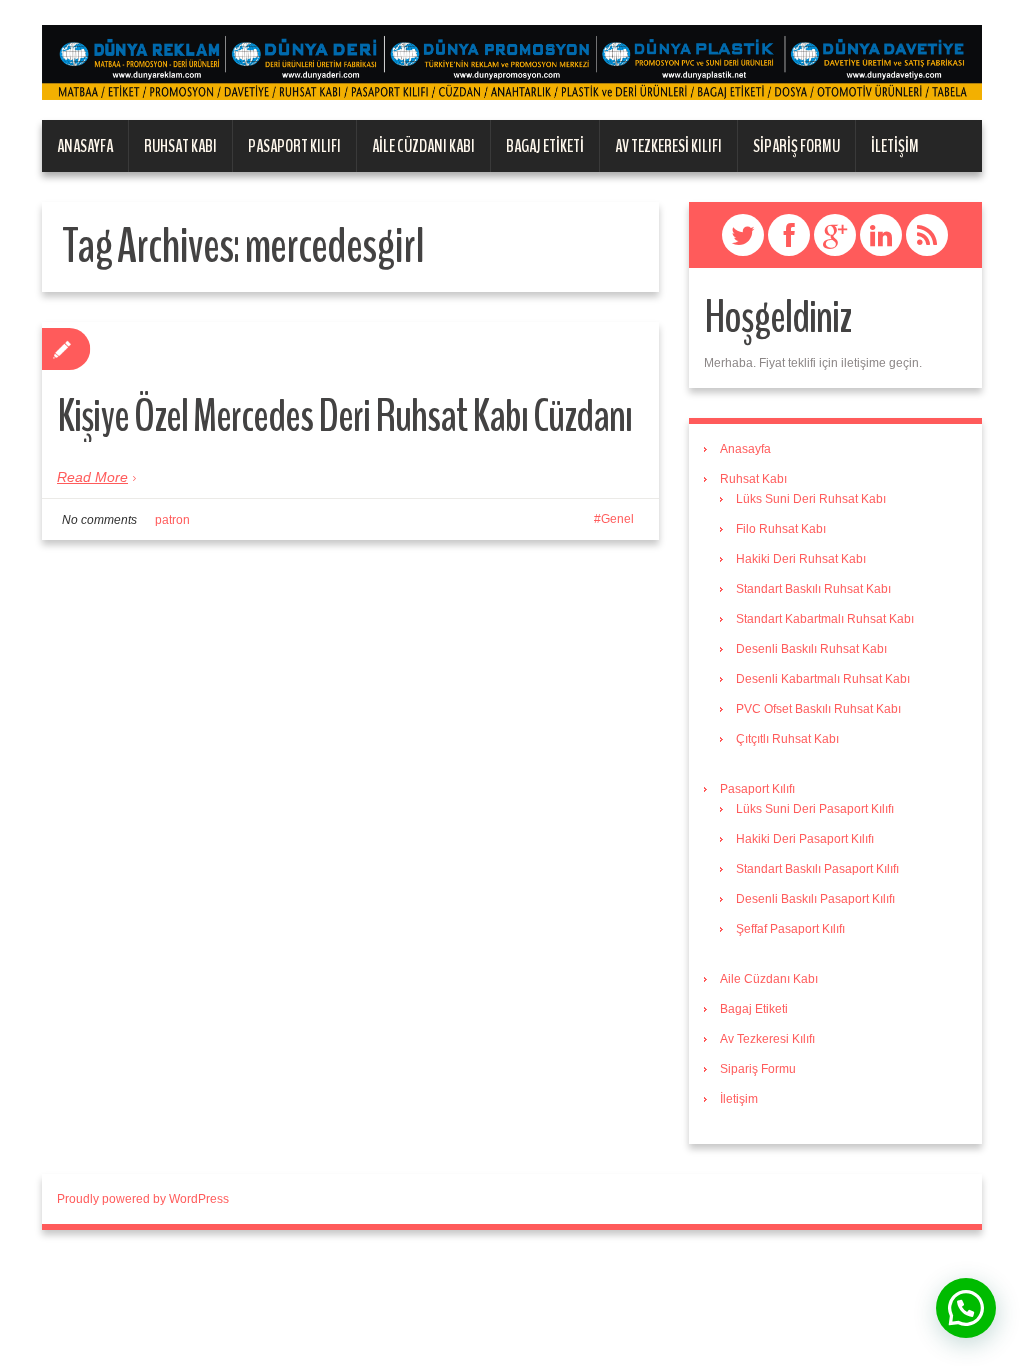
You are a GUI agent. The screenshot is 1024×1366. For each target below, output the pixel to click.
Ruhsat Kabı (180, 146)
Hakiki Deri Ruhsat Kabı (801, 559)
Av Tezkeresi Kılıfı (668, 146)
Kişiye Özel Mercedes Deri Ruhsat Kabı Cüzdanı (344, 416)
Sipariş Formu (796, 146)
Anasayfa (85, 146)
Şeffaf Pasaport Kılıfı (790, 929)
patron (172, 520)
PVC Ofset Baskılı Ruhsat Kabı (818, 709)
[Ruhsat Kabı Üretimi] (512, 62)
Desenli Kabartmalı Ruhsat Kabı (823, 679)
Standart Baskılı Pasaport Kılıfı (817, 869)
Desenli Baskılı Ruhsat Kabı (811, 649)
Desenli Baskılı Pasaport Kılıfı (815, 899)
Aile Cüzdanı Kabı (423, 146)
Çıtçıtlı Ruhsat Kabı (787, 739)
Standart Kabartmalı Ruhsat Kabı (825, 619)
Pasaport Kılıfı (294, 146)
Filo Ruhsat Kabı (781, 529)
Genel (617, 519)
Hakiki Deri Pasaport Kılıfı (805, 839)
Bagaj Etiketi (545, 146)
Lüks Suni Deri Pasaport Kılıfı (815, 809)
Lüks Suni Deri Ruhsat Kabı (811, 499)
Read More (92, 477)
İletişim (895, 146)
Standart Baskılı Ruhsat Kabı (813, 589)
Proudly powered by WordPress (143, 1199)
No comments (99, 520)
